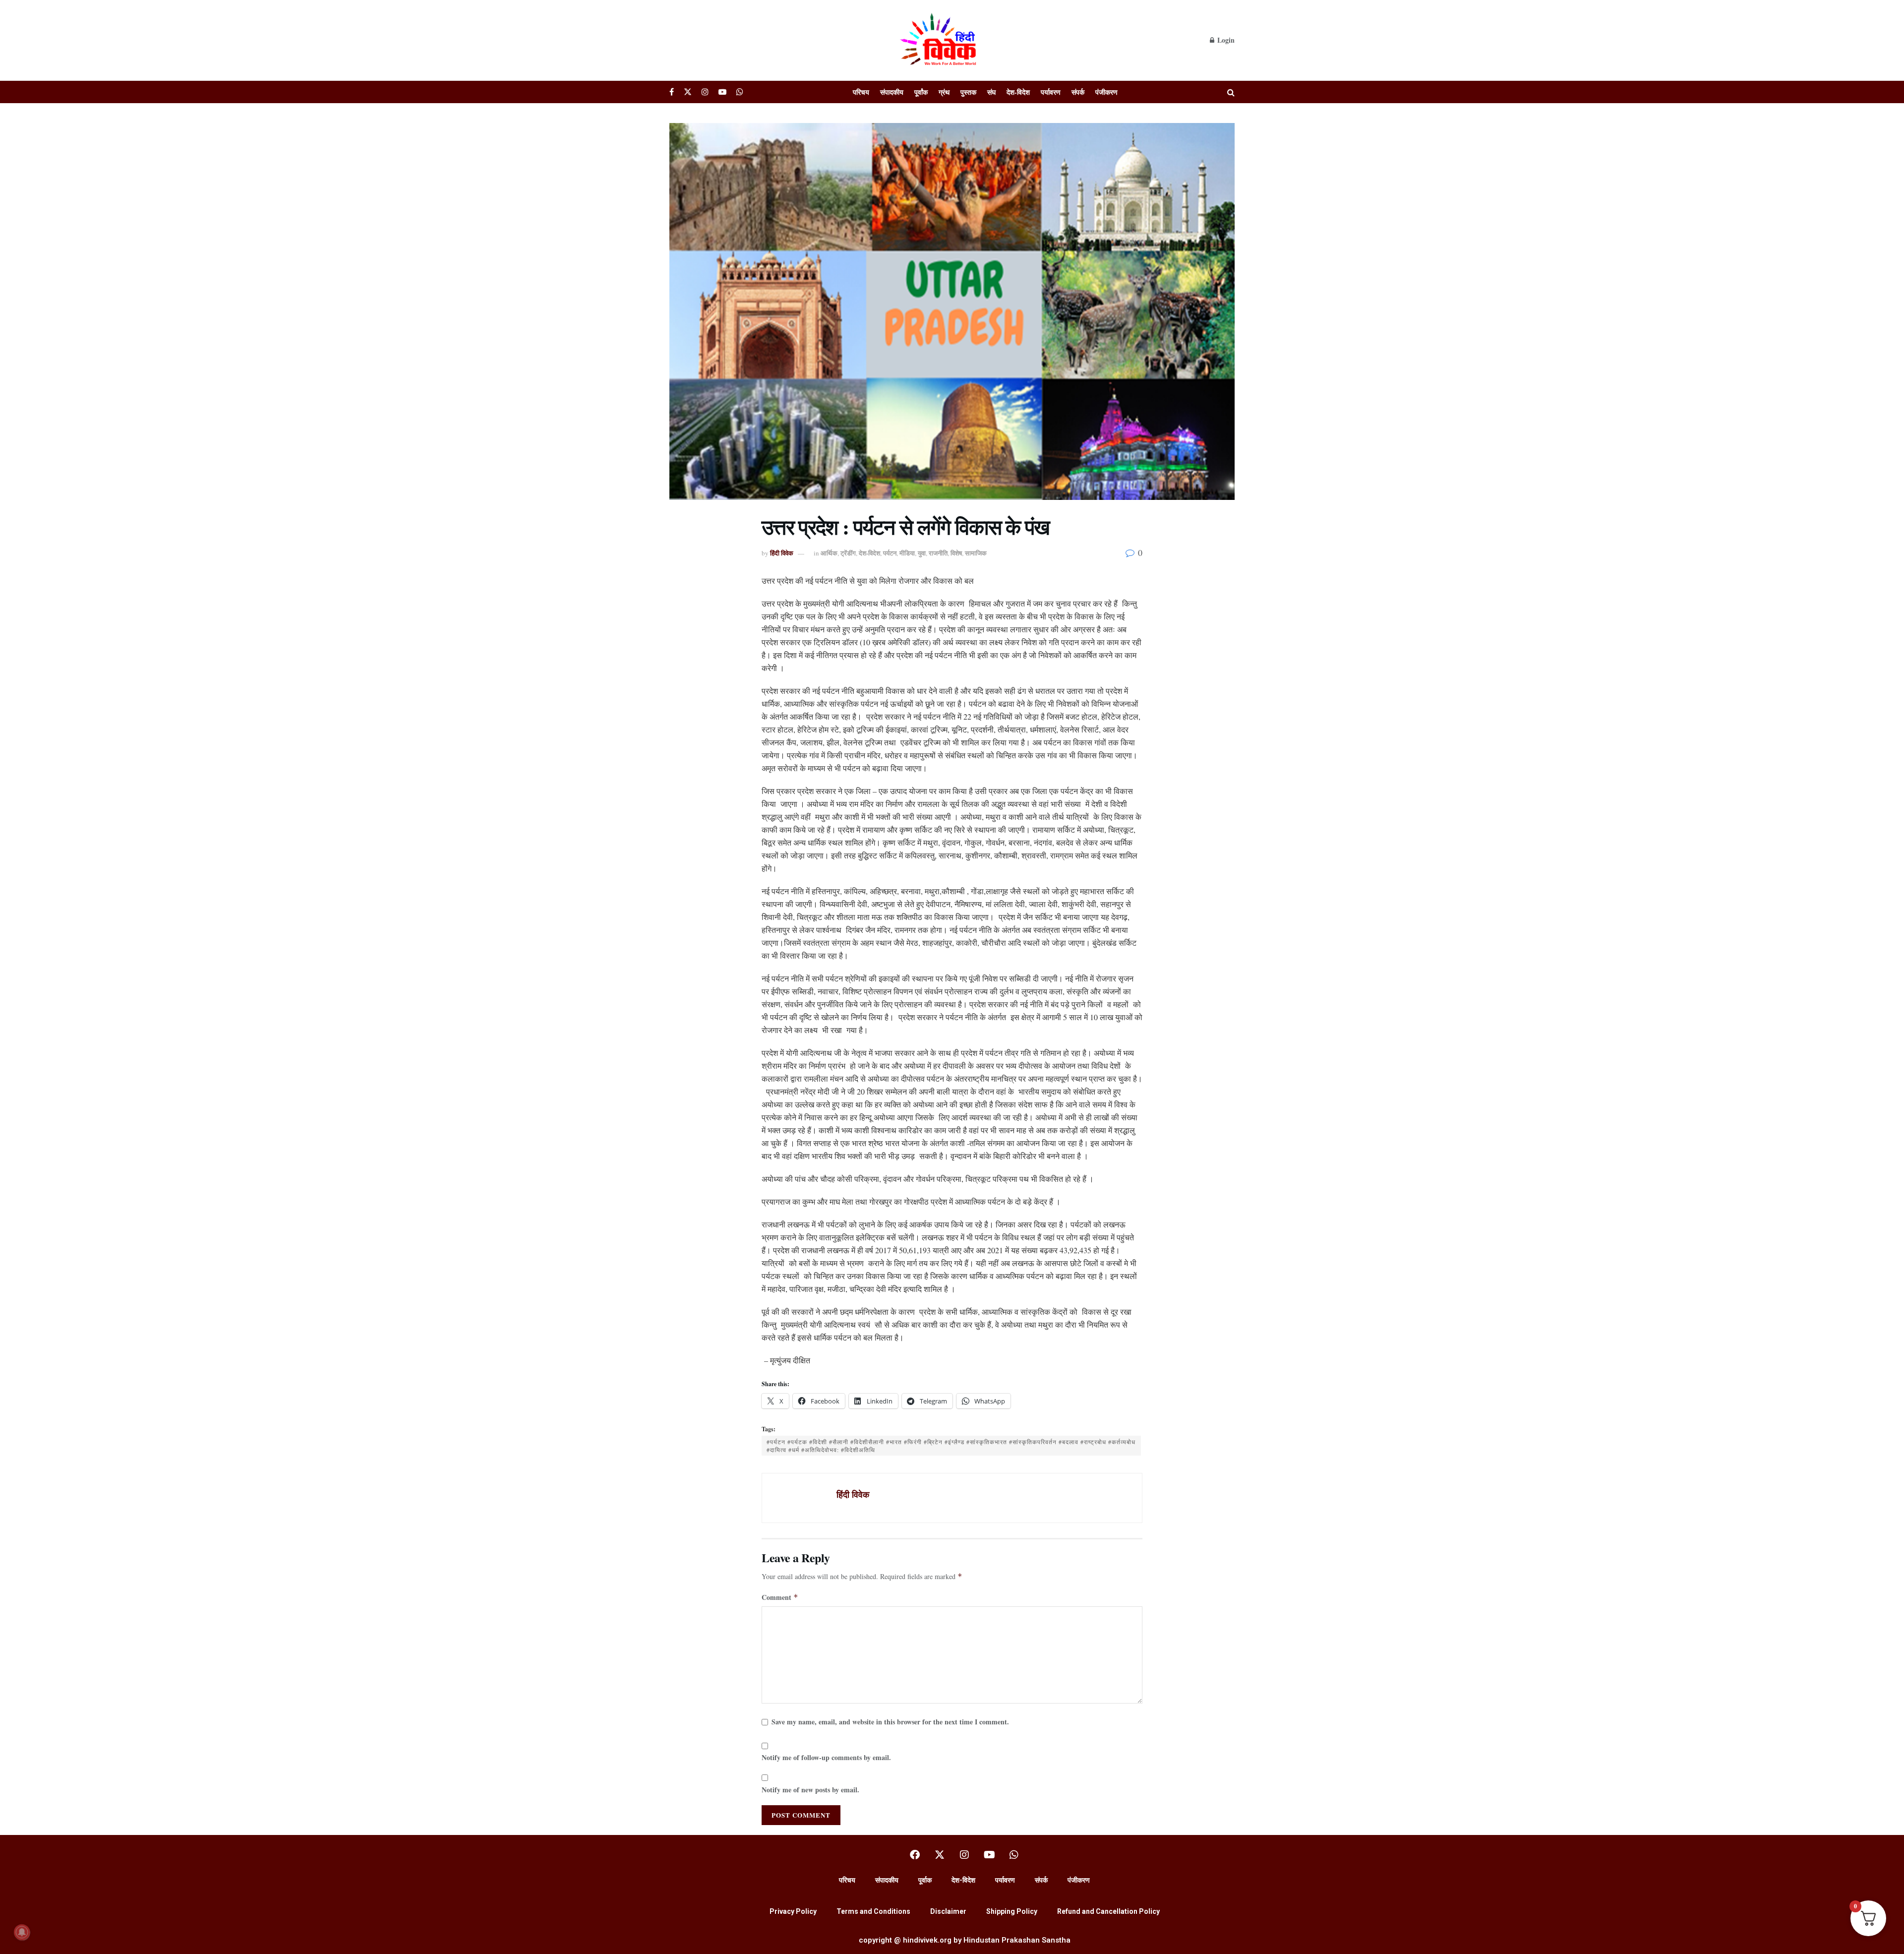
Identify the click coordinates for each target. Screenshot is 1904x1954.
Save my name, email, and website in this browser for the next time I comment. (890, 1722)
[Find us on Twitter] (688, 92)
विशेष (956, 553)
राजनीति (938, 553)
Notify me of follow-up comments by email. (826, 1757)
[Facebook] (915, 1855)
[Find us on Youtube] (722, 92)
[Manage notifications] (22, 1932)
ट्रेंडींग (848, 553)
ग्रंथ (944, 92)
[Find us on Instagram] (705, 92)
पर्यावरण (1051, 92)
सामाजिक (976, 553)
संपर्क (1078, 92)
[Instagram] (964, 1855)
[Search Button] (1231, 92)
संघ (991, 92)
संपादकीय (892, 92)
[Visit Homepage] (940, 40)
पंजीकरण (1106, 92)
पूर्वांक (921, 92)
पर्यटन (890, 553)
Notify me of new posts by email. (810, 1790)
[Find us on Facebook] (672, 92)
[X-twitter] (940, 1855)
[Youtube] (989, 1855)
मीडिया (907, 553)
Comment (780, 1597)
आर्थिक (829, 553)
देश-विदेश (1018, 92)
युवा (922, 553)
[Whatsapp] (1014, 1855)
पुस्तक (968, 92)
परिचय (861, 92)
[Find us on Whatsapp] (740, 92)
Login (1225, 40)
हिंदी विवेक (782, 553)
